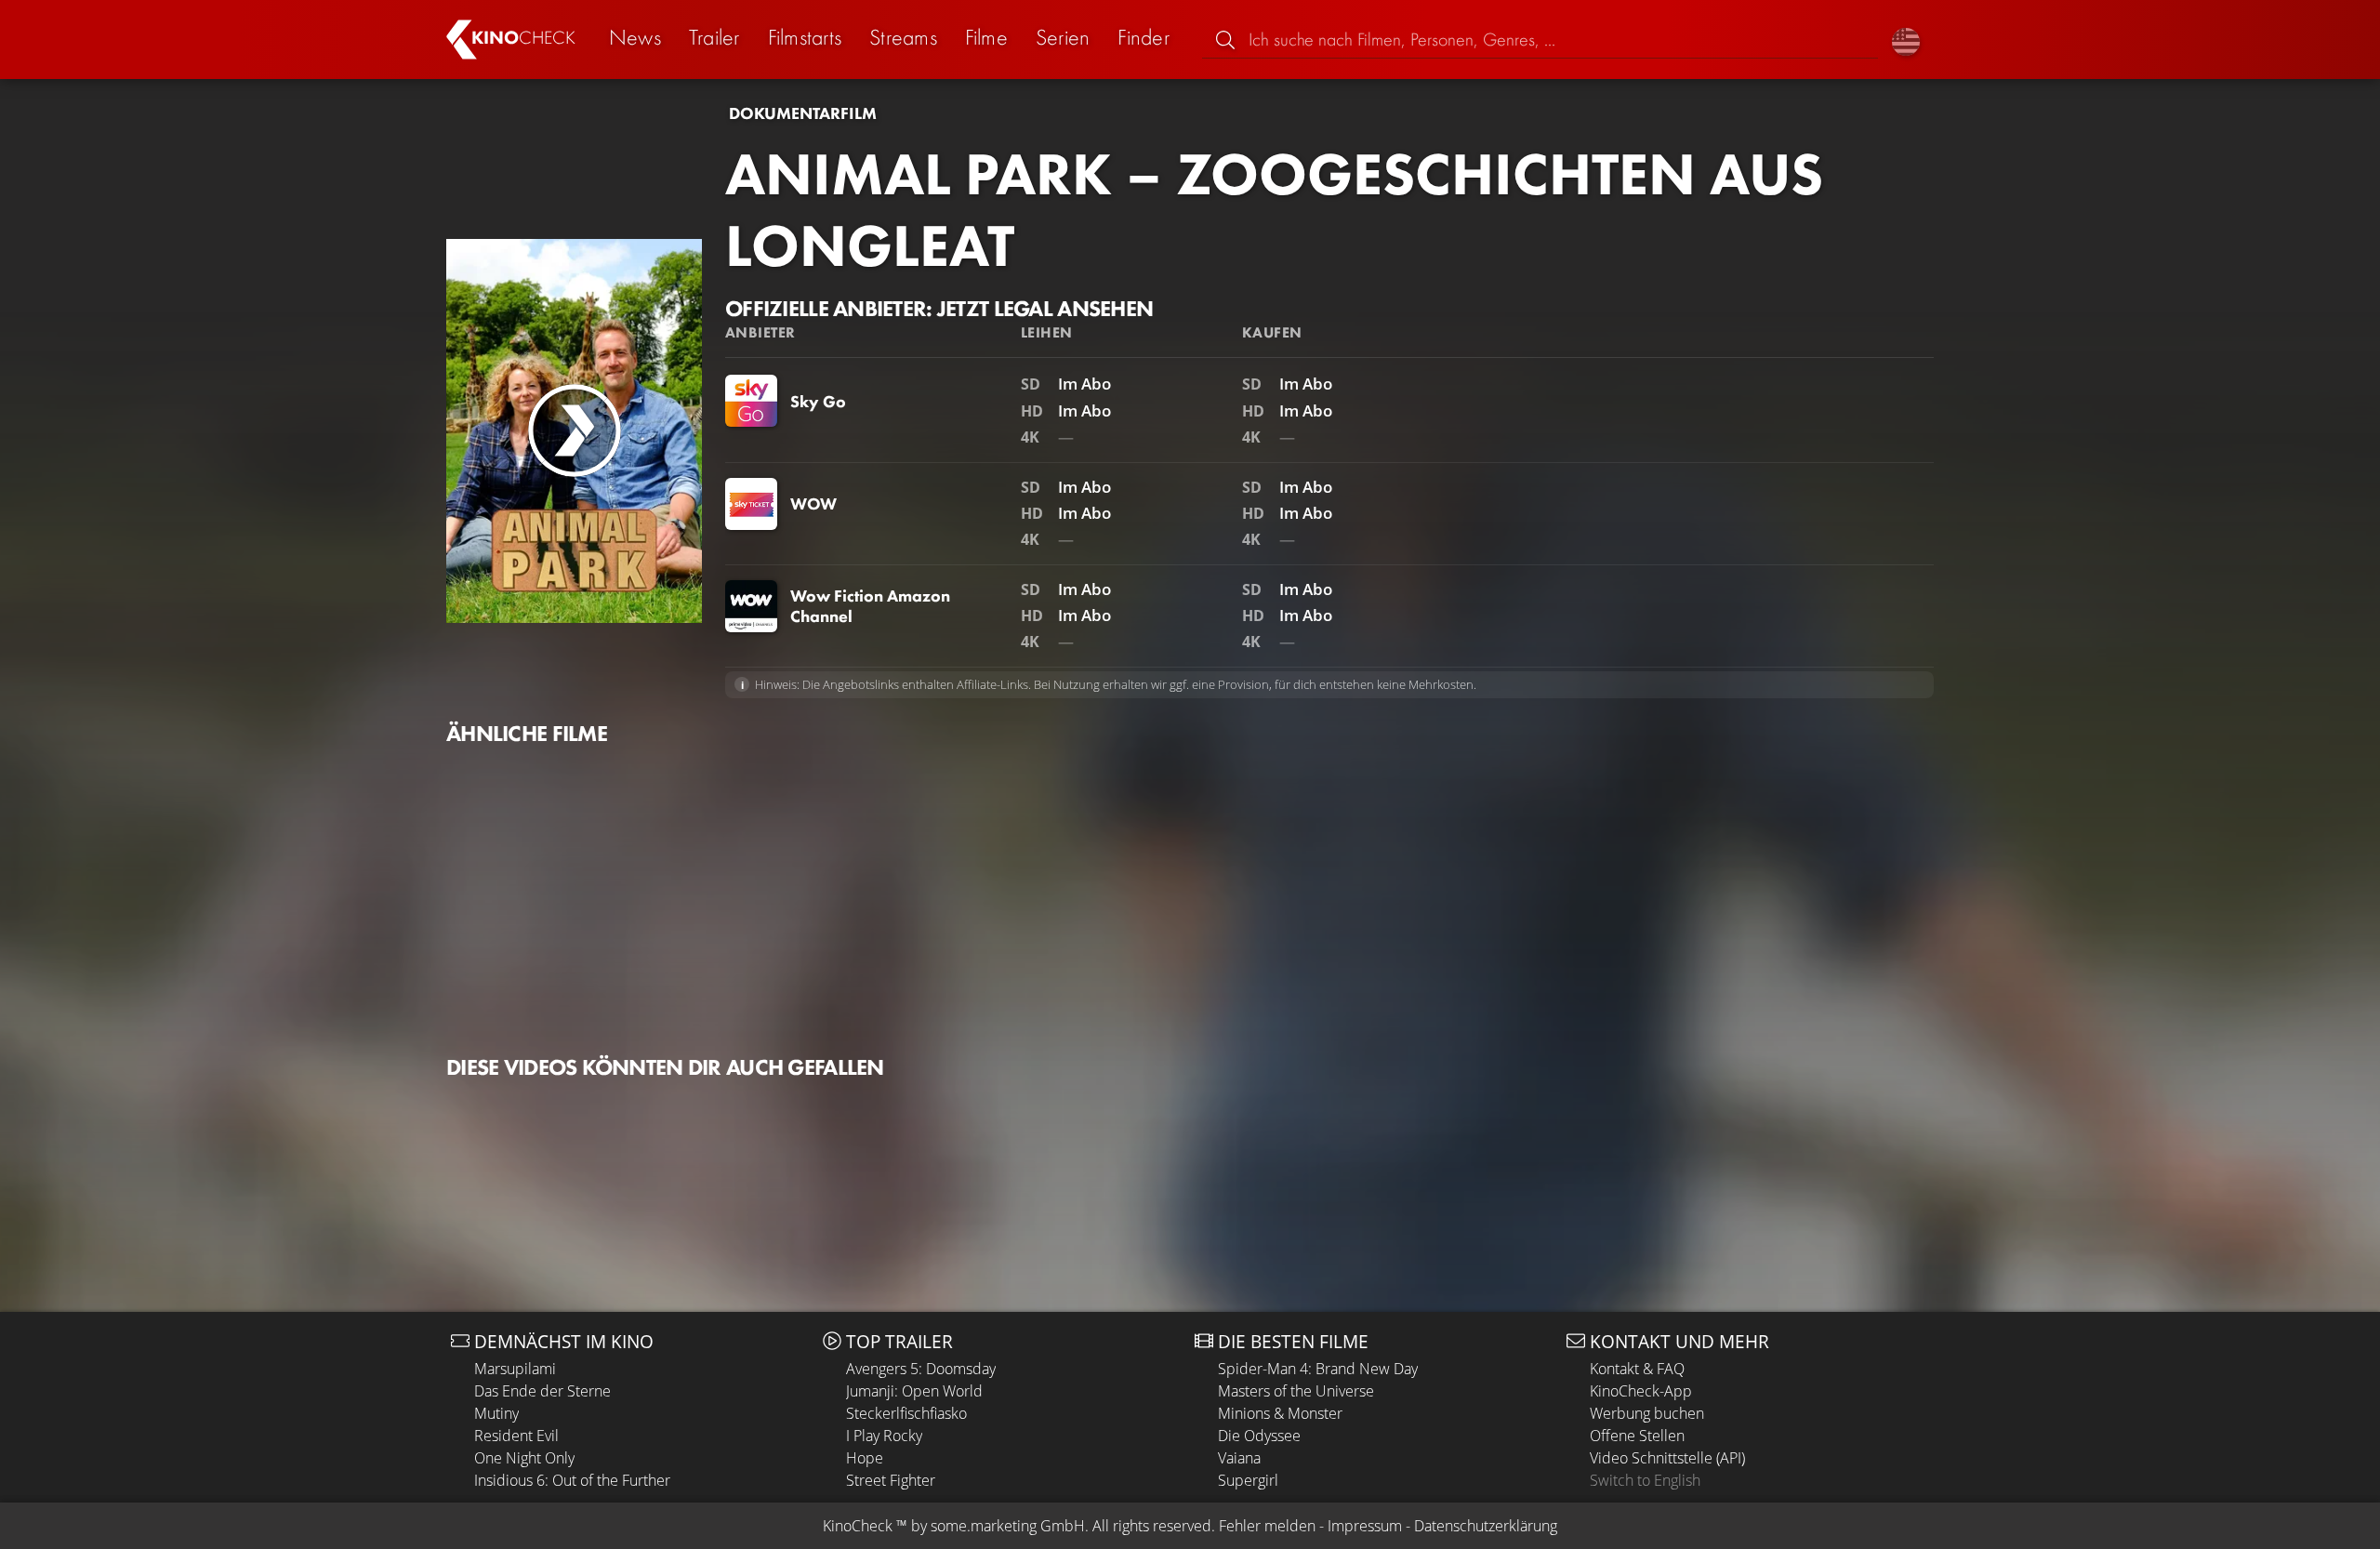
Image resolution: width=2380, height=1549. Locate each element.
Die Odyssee (1259, 1436)
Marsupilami (515, 1369)
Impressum (1365, 1526)
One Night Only (524, 1458)
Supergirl (1248, 1480)
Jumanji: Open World (914, 1391)
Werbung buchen (1647, 1413)
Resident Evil (516, 1436)
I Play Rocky (884, 1436)
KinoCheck (858, 1526)
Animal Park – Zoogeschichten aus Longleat (1274, 210)
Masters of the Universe (1296, 1391)
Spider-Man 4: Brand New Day (1318, 1369)
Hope (865, 1458)
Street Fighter (891, 1480)
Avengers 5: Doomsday (921, 1369)
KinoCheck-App (1641, 1391)
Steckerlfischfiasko (906, 1413)
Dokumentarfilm (803, 113)
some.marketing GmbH (1008, 1526)
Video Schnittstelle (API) (1667, 1458)
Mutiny (496, 1413)
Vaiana (1239, 1458)
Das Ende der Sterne (542, 1391)
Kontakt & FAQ (1637, 1369)
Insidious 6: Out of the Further (572, 1480)
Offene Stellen (1637, 1436)
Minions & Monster (1280, 1413)
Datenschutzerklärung (1486, 1526)
